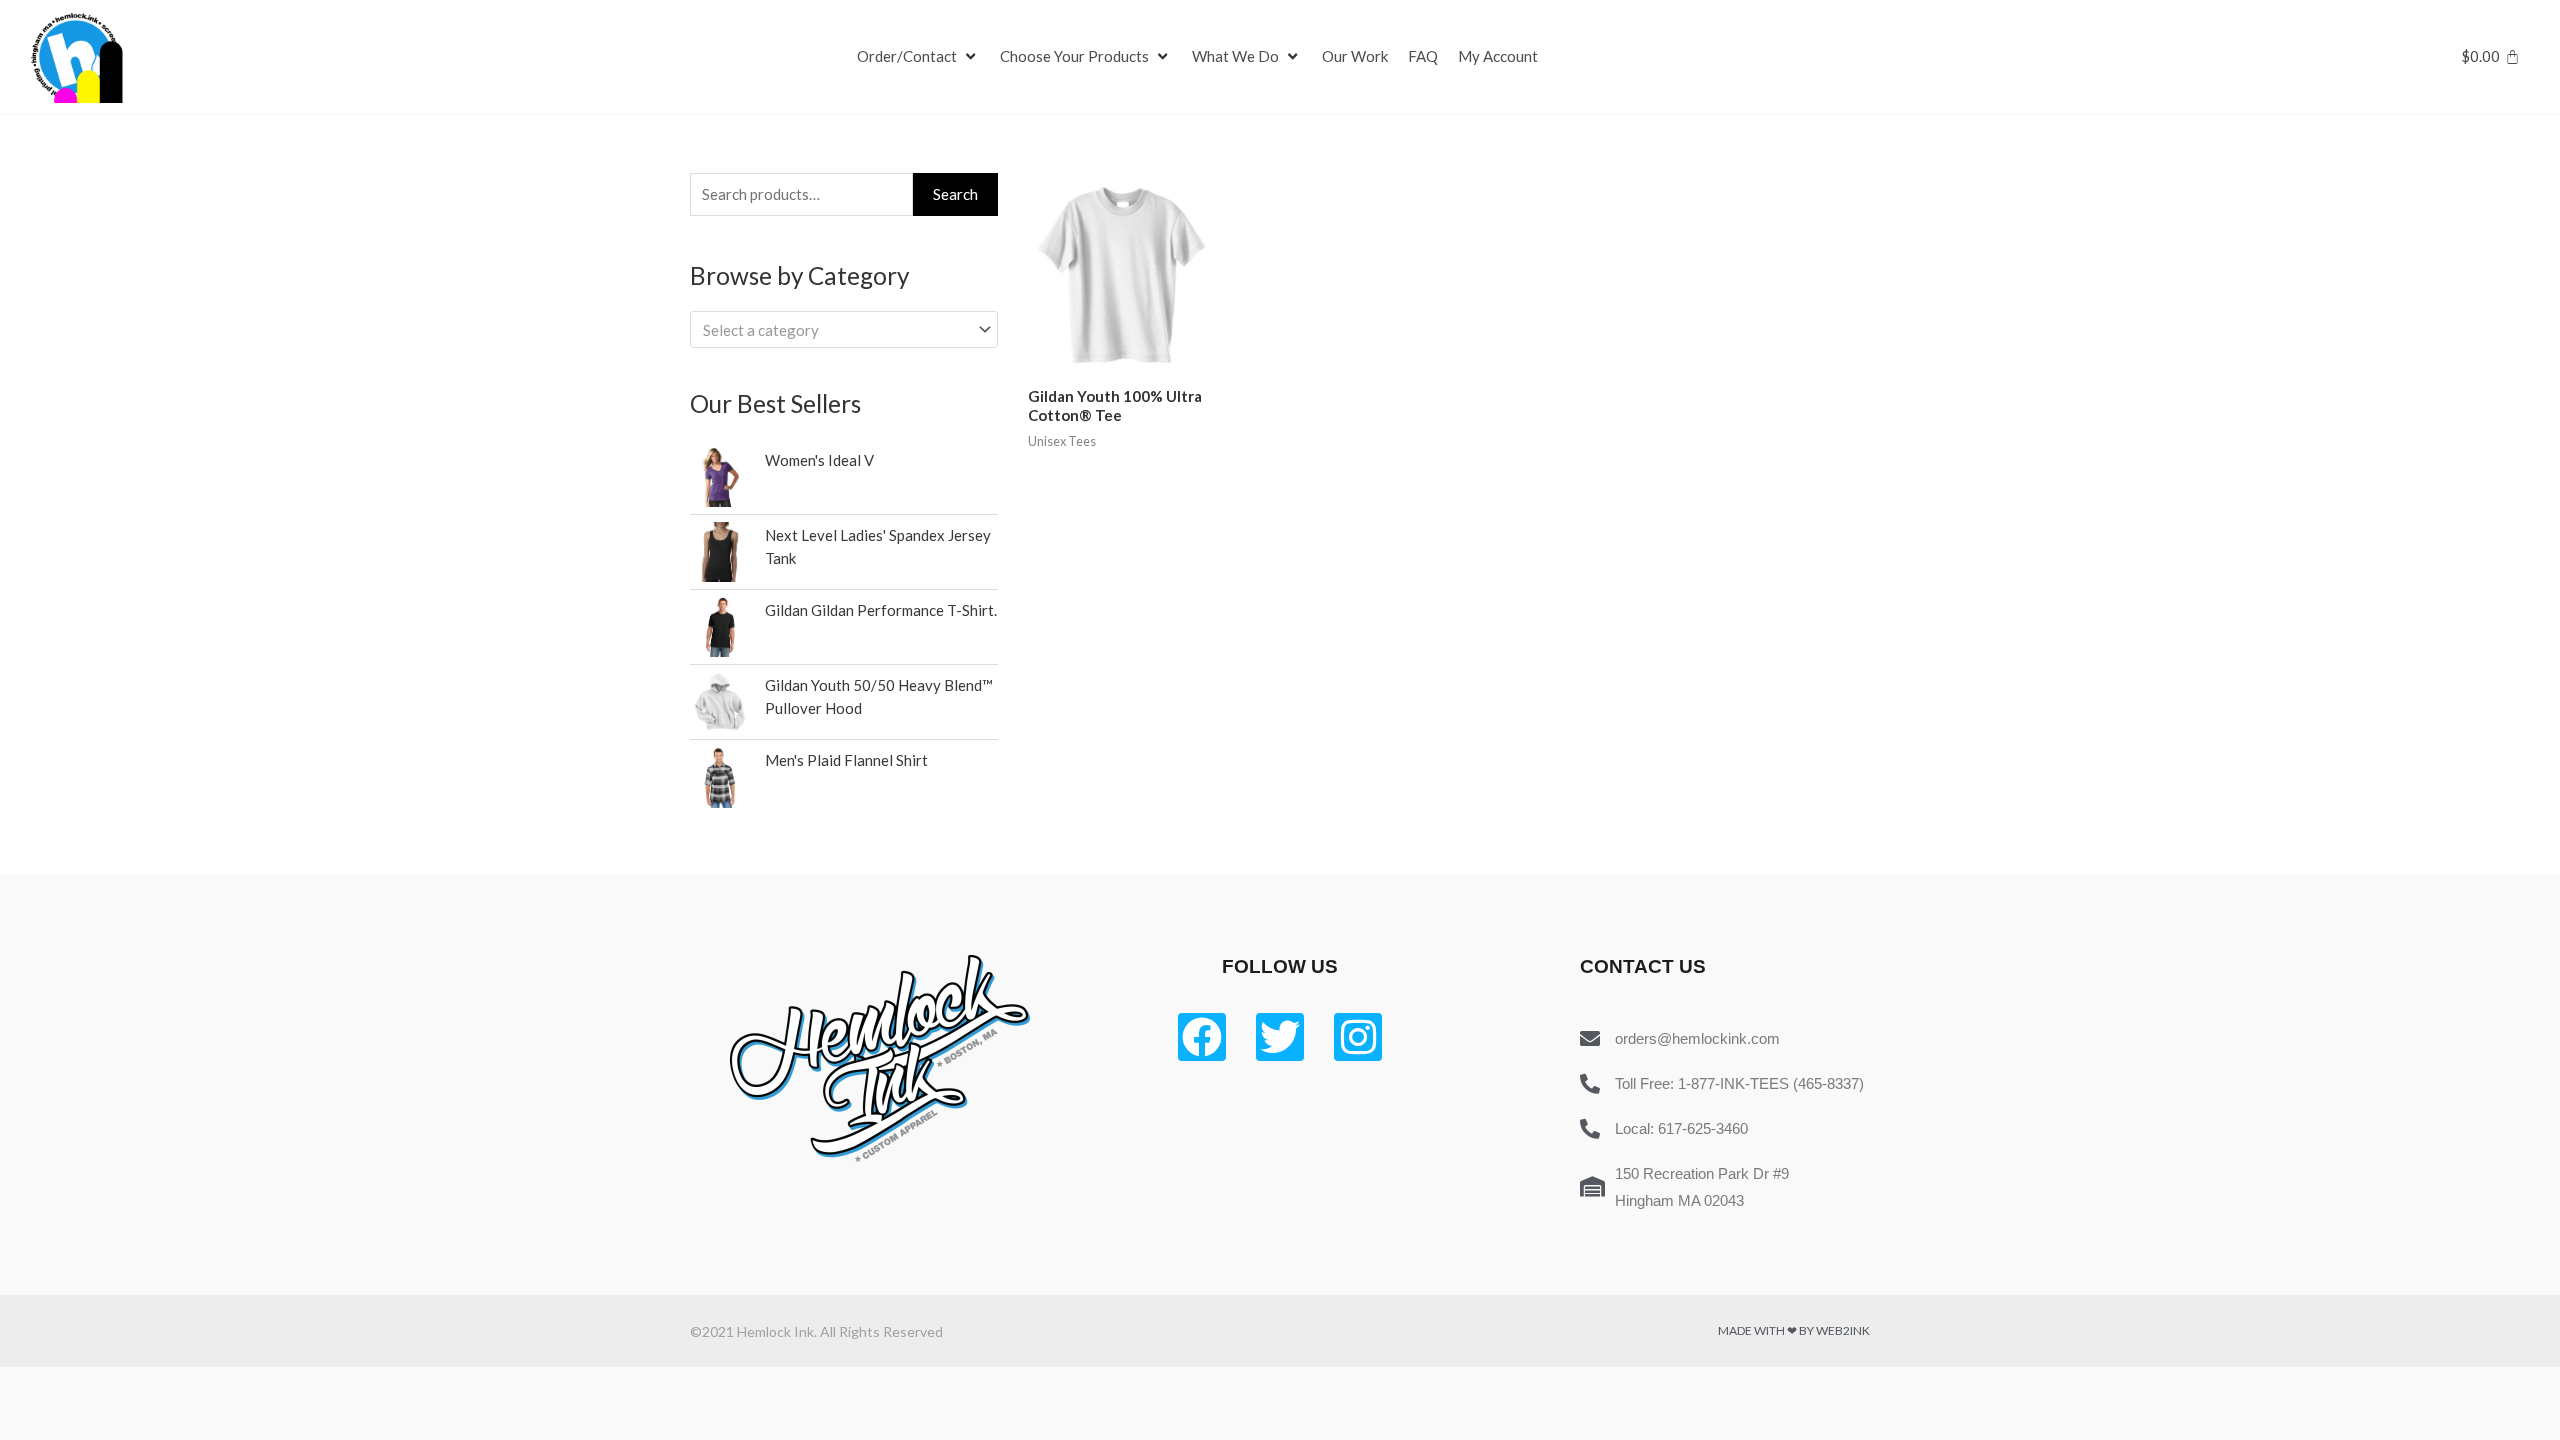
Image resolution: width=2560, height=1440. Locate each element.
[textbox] (835, 330)
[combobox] (844, 329)
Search (955, 194)
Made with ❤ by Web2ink (1794, 1330)
